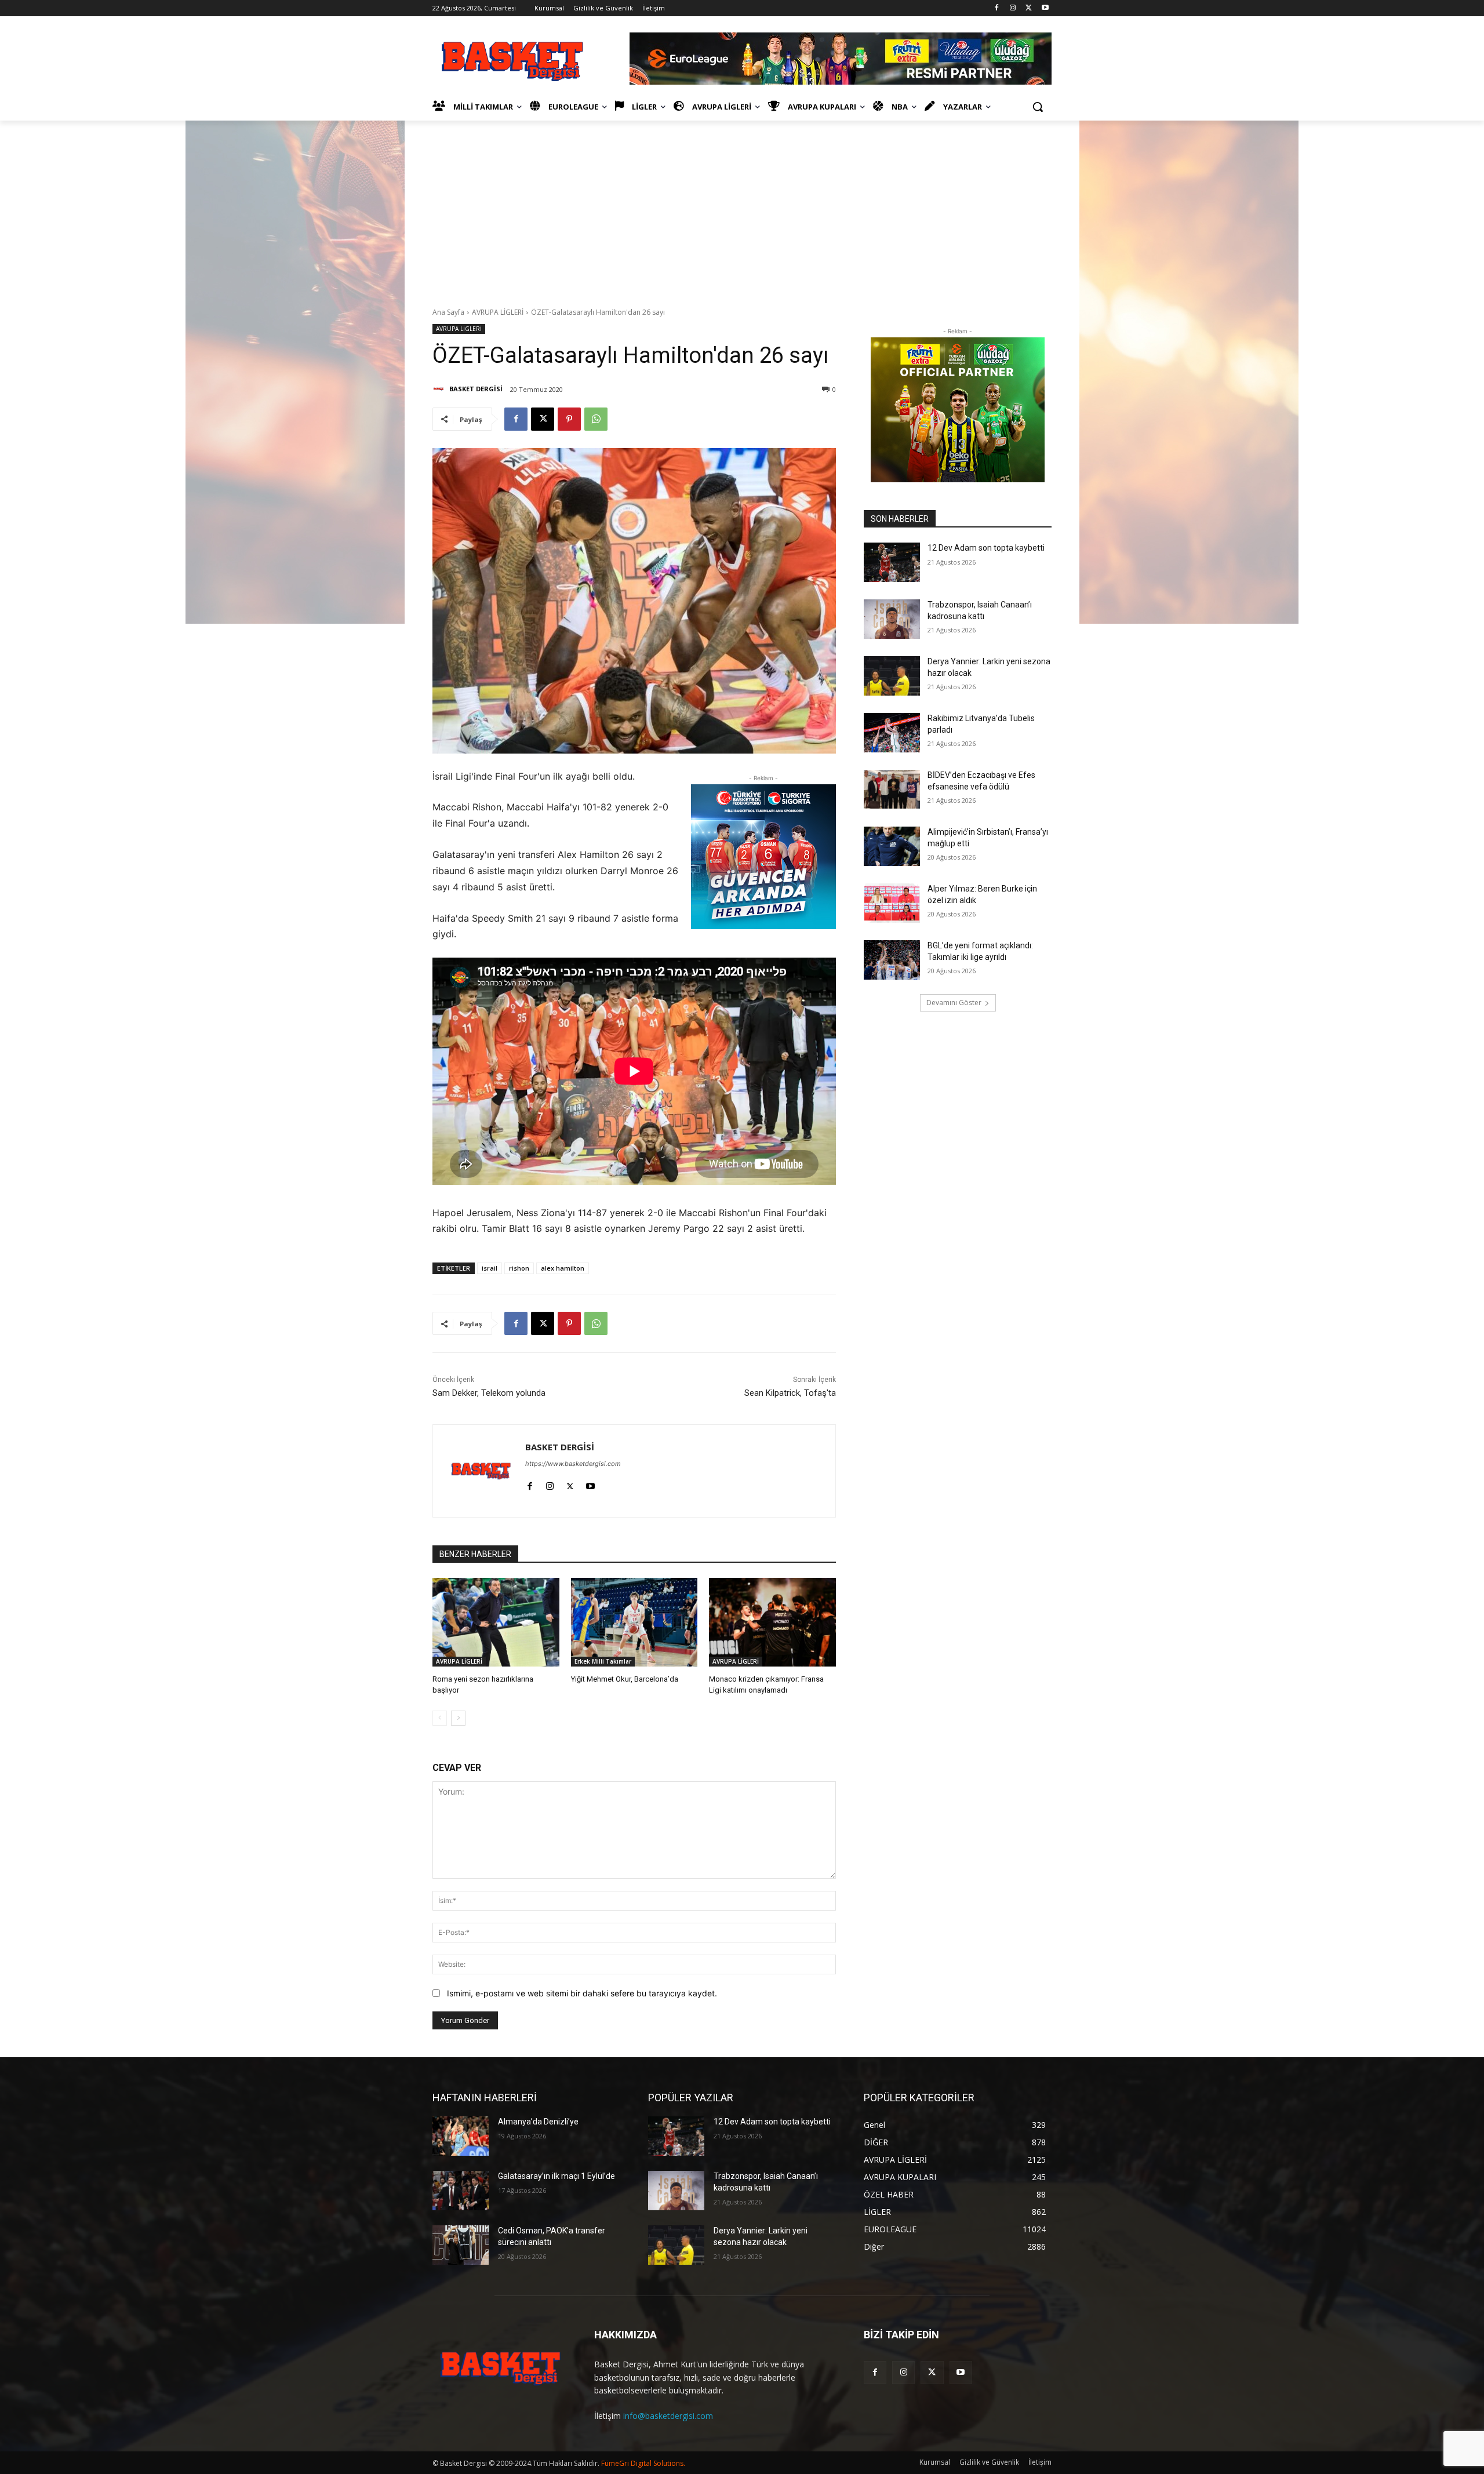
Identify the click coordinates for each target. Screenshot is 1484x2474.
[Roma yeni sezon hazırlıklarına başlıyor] (496, 1622)
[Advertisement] (742, 208)
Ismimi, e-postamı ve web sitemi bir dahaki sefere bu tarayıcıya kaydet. (582, 1993)
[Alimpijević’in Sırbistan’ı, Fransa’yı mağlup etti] (892, 846)
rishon (519, 1268)
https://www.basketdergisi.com (573, 1464)
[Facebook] (997, 8)
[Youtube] (1045, 8)
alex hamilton (563, 1268)
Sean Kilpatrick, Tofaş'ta (790, 1393)
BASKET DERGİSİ (476, 389)
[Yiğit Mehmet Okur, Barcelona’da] (634, 1622)
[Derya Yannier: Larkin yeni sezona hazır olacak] (892, 676)
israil (490, 1268)
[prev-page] (440, 1718)
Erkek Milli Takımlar (603, 1661)
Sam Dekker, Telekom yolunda (489, 1393)
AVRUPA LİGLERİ (498, 312)
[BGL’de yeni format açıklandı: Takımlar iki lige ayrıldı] (892, 960)
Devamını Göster (954, 1003)
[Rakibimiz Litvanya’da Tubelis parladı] (892, 733)
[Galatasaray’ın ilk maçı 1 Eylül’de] (461, 2191)
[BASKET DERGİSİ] (440, 389)
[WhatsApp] (596, 419)
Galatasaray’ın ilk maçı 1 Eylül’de (556, 2176)
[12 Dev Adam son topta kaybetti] (892, 562)
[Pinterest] (569, 419)
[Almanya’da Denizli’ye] (461, 2136)
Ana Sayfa (448, 312)
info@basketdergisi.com (668, 2416)
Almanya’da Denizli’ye (538, 2122)
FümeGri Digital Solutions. (643, 2463)
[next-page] (458, 1718)
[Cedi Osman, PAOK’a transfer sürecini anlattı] (461, 2245)
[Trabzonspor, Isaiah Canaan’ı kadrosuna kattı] (892, 619)
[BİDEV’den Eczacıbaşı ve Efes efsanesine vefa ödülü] (892, 790)
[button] (1038, 107)
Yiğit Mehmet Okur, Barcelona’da (625, 1679)
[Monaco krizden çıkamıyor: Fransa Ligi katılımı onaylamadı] (772, 1622)
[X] (1029, 8)
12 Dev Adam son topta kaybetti (986, 548)
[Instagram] (1013, 8)
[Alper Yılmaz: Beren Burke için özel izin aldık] (892, 903)
